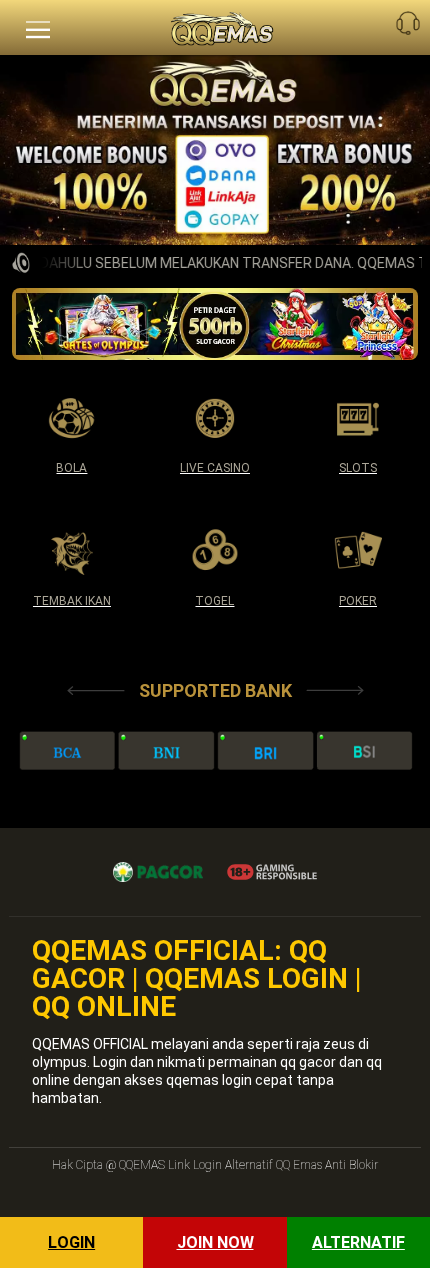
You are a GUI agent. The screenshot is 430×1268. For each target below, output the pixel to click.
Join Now (215, 1242)
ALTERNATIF (358, 1242)
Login (71, 1242)
